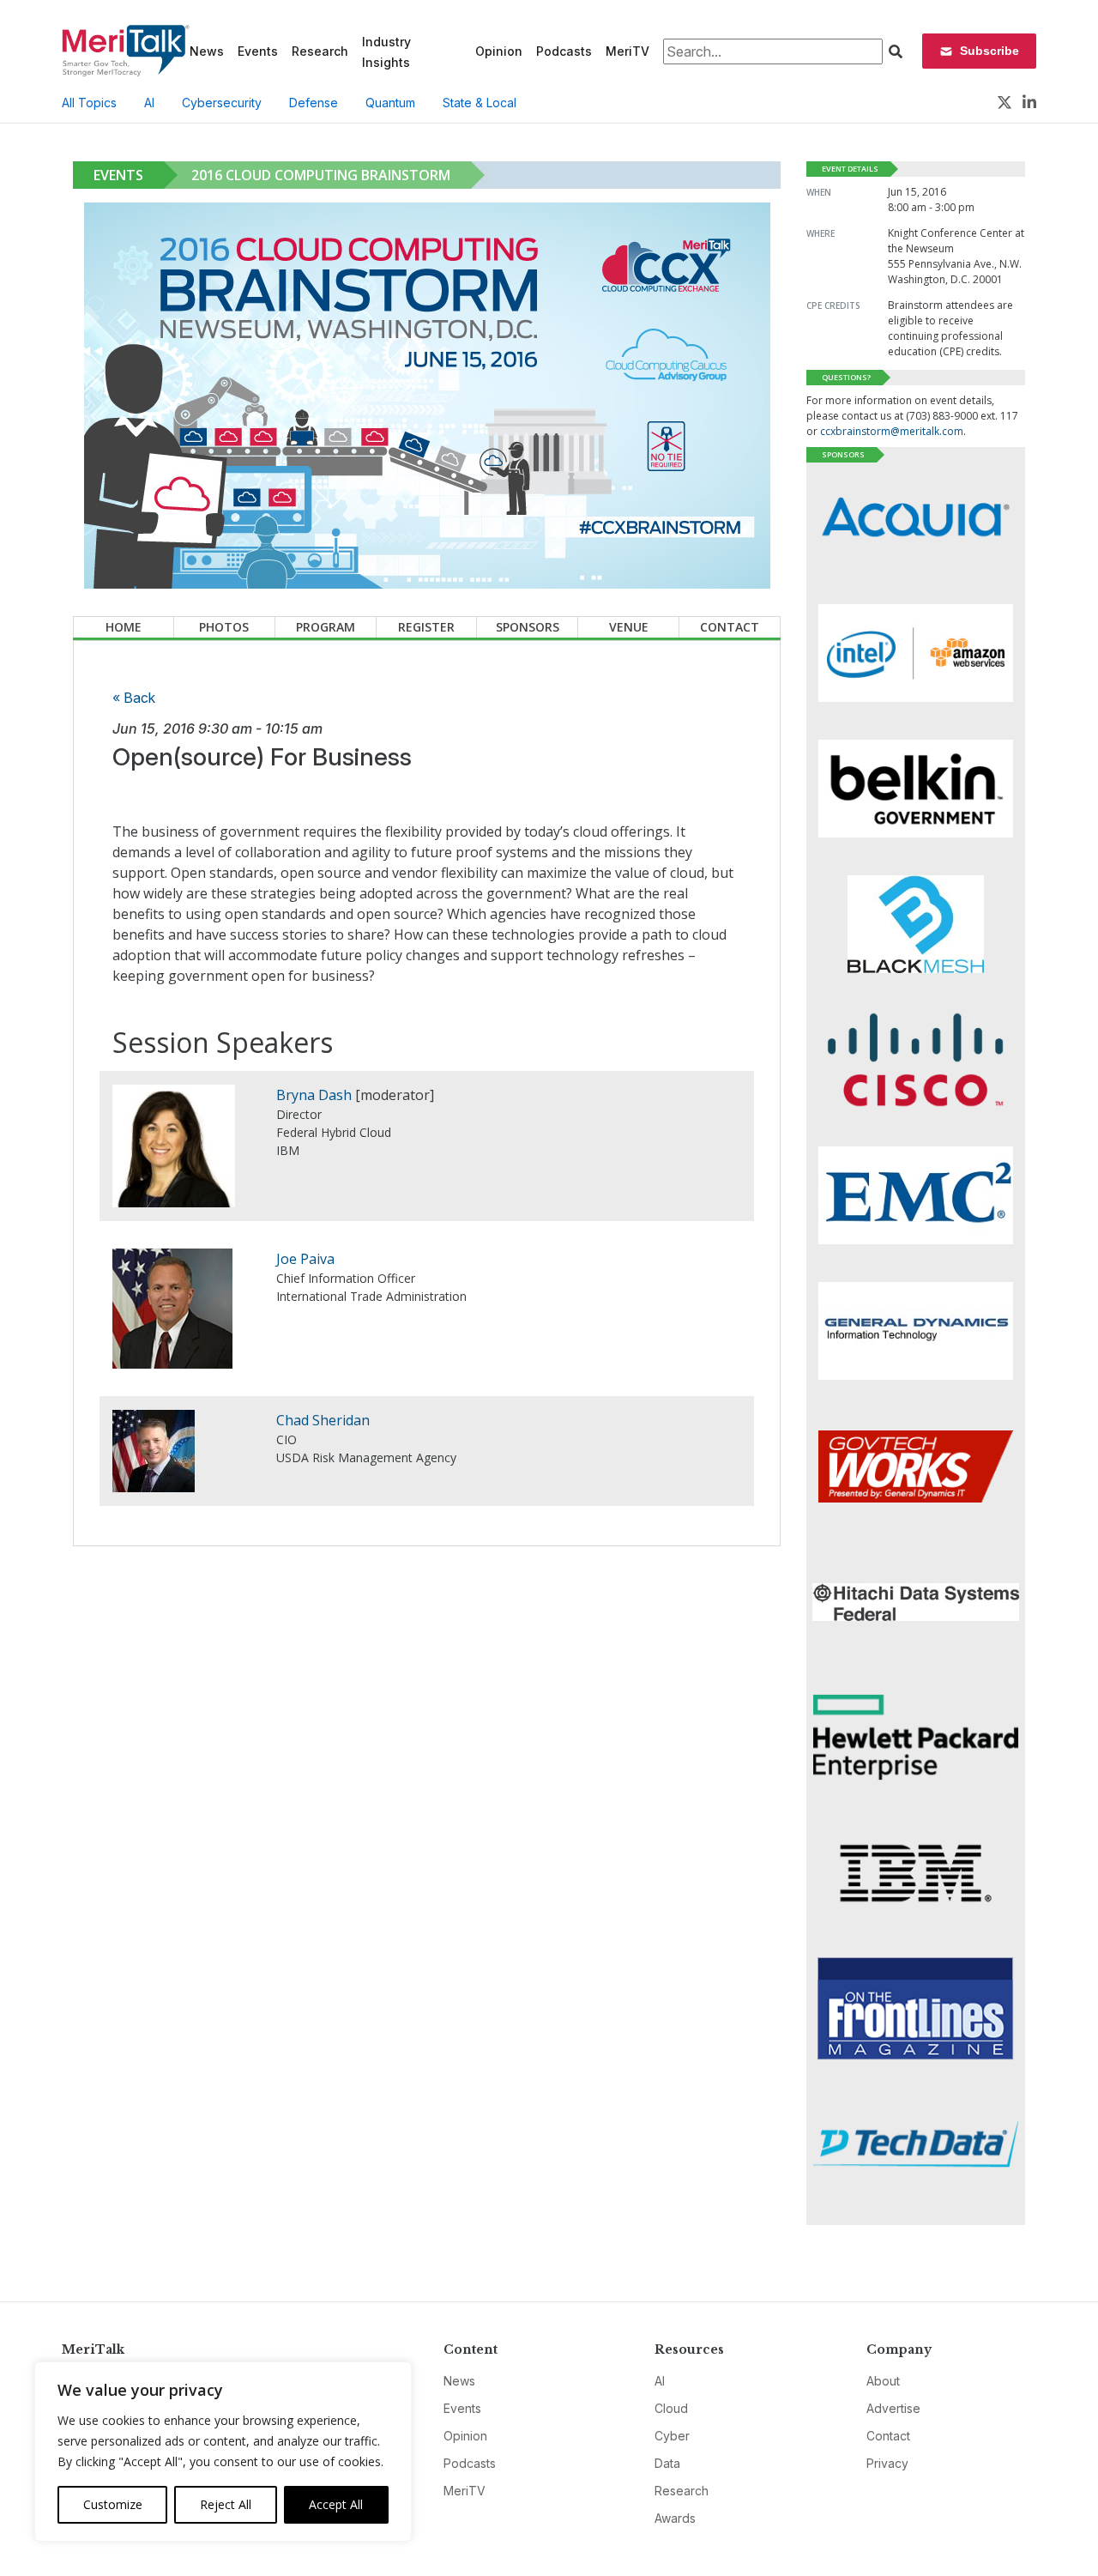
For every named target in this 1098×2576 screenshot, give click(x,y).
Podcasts (564, 51)
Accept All (336, 2504)
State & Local (480, 103)
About (883, 2381)
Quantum (390, 103)
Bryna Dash (314, 1095)
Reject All (226, 2504)
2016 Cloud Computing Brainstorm (321, 175)
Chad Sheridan (323, 1420)
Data (667, 2463)
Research (320, 51)
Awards (675, 2518)
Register (426, 627)
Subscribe (989, 51)
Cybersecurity (222, 103)
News (207, 51)
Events (258, 51)
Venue (629, 627)
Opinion (499, 51)
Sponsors (528, 627)
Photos (224, 627)
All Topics (89, 103)
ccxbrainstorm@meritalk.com (892, 431)
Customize (113, 2504)
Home (124, 627)
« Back (134, 698)
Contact (730, 627)
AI (149, 103)
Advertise (893, 2408)
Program (326, 627)
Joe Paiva (305, 1259)
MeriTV (627, 51)
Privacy (887, 2463)
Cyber (672, 2436)
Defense (314, 103)
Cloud (671, 2408)
